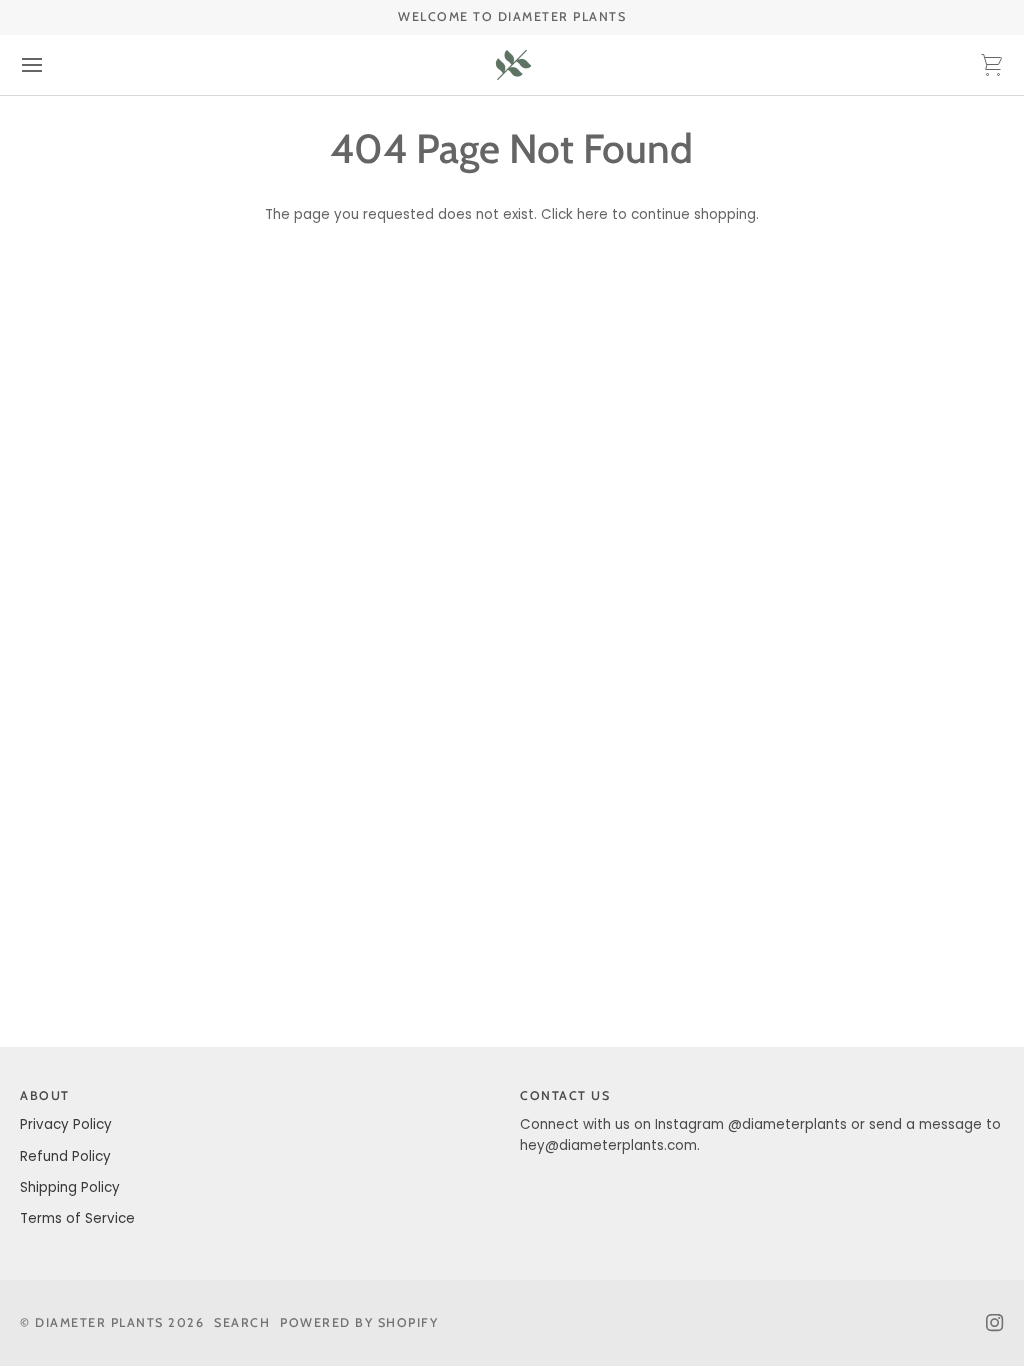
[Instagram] (995, 1323)
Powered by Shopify (359, 1322)
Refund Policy (65, 1156)
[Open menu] (50, 65)
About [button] (45, 1095)
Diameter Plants (99, 1322)
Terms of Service (77, 1218)
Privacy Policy (66, 1124)
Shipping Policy (70, 1187)
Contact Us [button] (565, 1095)
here (592, 214)
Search (242, 1322)
